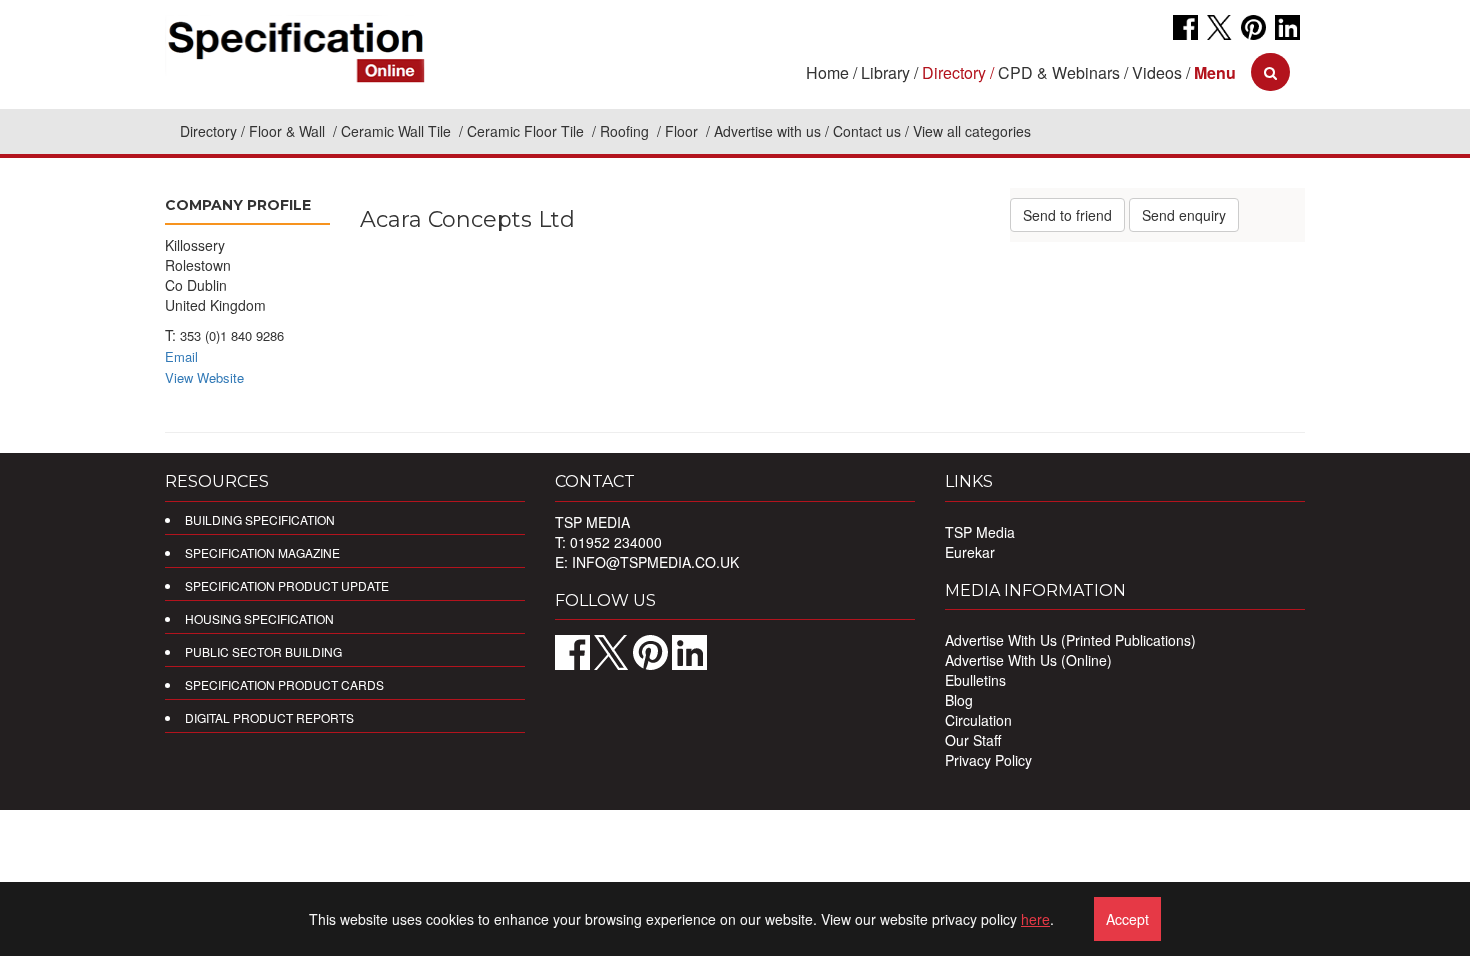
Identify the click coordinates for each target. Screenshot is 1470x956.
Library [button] (885, 72)
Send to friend (1067, 215)
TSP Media (980, 532)
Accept (1127, 919)
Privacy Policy (988, 760)
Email (181, 356)
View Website (204, 377)
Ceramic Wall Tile (398, 131)
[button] (1215, 72)
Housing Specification (259, 618)
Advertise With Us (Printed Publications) (1070, 640)
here (1035, 919)
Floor (683, 131)
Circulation (978, 720)
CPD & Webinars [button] (1059, 72)
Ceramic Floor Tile (527, 131)
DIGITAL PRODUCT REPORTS (269, 717)
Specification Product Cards (284, 684)
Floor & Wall (289, 131)
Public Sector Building (263, 651)
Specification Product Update (287, 585)
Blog (959, 700)
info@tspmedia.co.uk (655, 562)
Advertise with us (767, 131)
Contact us (867, 131)
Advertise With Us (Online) (1028, 660)
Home (827, 72)
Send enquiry (1184, 215)
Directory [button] (954, 72)
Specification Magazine (262, 552)
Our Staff (973, 740)
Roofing (626, 131)
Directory (208, 131)
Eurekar (970, 552)
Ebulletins (975, 680)
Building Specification (260, 519)
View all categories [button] (972, 131)
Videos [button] (1157, 72)
